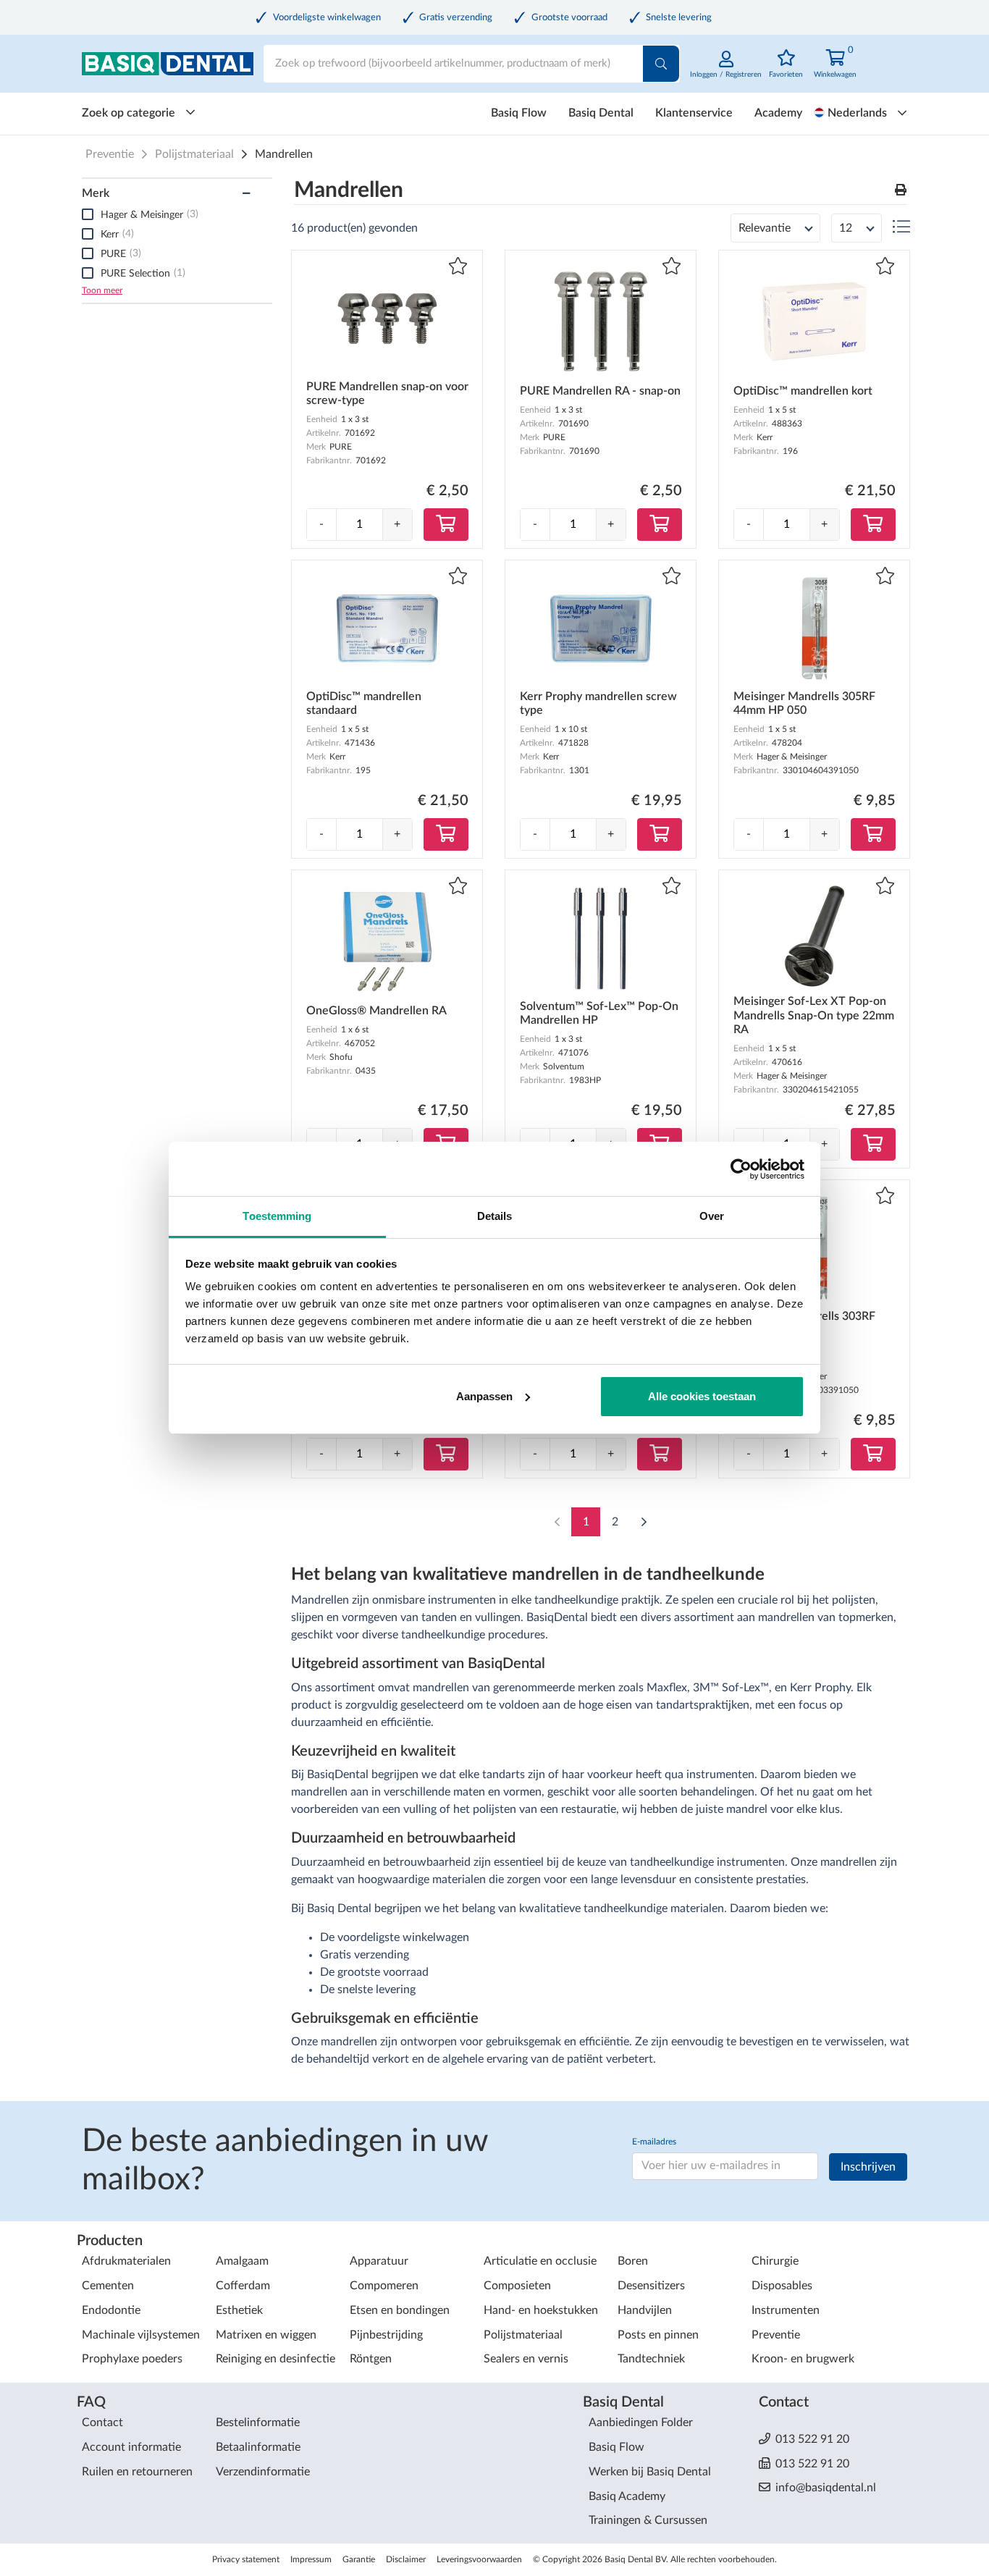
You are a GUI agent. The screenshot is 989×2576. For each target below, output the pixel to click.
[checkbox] (88, 214)
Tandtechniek (651, 2359)
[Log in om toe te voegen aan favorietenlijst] (458, 268)
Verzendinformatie (263, 2472)
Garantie (359, 2559)
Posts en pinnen (658, 2335)
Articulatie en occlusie (540, 2261)
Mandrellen (284, 154)
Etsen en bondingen (400, 2310)
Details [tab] (495, 1216)
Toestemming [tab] (277, 1216)
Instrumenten (786, 2310)
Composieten (517, 2286)
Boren (633, 2261)
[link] (726, 72)
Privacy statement (246, 2559)
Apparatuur (379, 2261)
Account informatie (131, 2447)
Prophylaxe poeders (132, 2359)
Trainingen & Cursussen (648, 2520)
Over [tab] (712, 1216)
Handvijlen (645, 2310)
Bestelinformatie (258, 2423)
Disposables (782, 2286)
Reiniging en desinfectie (275, 2359)
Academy (778, 113)
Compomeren (384, 2286)
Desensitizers (651, 2286)
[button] (901, 191)
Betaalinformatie (258, 2447)
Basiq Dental (601, 113)
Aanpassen (484, 1396)
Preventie (110, 154)
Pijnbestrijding (386, 2335)
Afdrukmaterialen (126, 2261)
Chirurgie (775, 2261)
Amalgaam (242, 2261)
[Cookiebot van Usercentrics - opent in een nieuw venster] (741, 1169)
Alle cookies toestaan (702, 1396)
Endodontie (111, 2310)
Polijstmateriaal (194, 154)
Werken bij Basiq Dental (650, 2472)
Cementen (108, 2286)
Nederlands (857, 113)
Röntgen (371, 2359)
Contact (102, 2423)
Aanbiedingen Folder (641, 2423)
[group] (359, 525)
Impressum (311, 2559)
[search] (661, 64)
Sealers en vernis (526, 2359)
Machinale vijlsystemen (141, 2335)
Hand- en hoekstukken (541, 2310)
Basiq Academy (627, 2496)
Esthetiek (239, 2310)
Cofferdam (243, 2286)
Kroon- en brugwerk (803, 2359)
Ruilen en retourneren (137, 2472)
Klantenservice (694, 113)
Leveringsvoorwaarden (479, 2559)
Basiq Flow (519, 113)
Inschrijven (868, 2167)
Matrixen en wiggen (266, 2335)
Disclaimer (406, 2559)
